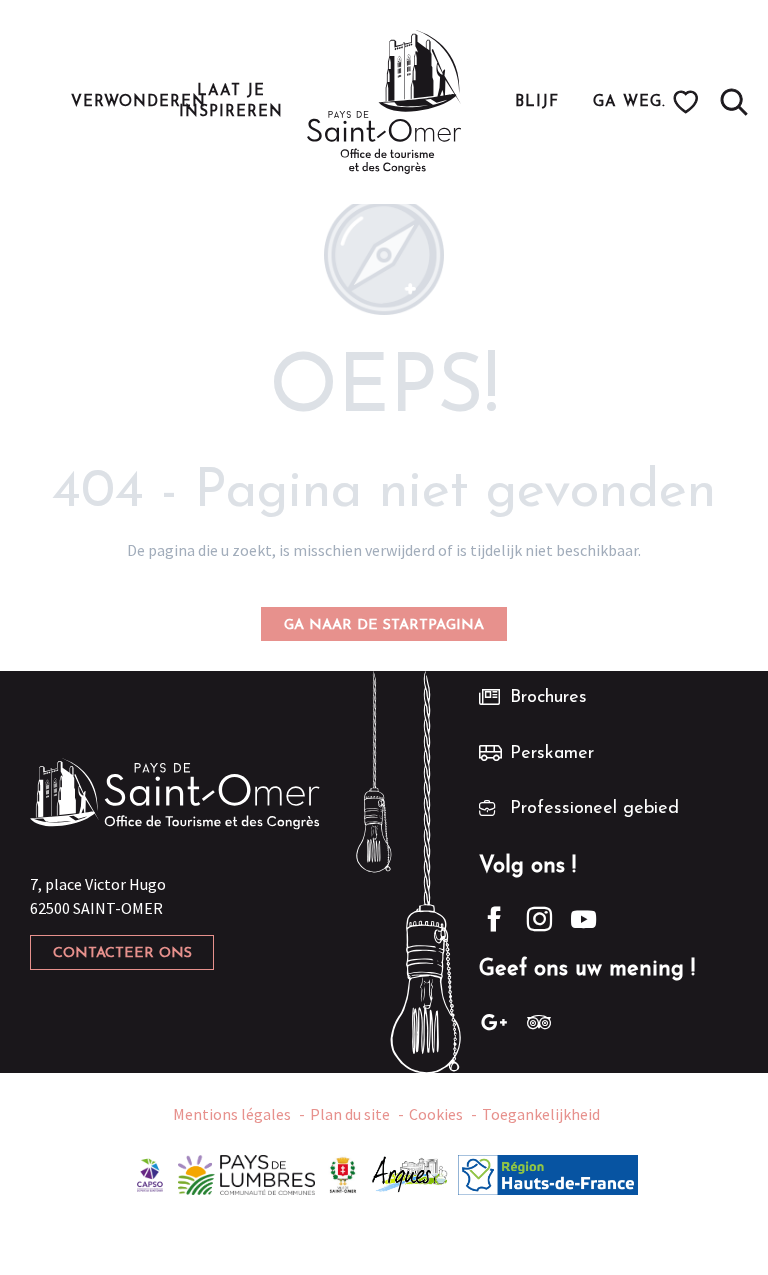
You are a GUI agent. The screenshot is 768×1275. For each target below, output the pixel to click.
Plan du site (350, 1114)
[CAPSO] (150, 1173)
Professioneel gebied (594, 809)
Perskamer (552, 754)
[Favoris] (688, 102)
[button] (734, 102)
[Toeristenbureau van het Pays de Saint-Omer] (384, 102)
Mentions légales (232, 1114)
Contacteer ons (122, 953)
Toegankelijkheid (541, 1114)
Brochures (548, 698)
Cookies (436, 1114)
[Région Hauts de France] (548, 1173)
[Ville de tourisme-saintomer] (343, 1173)
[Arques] (410, 1173)
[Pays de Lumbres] (246, 1173)
